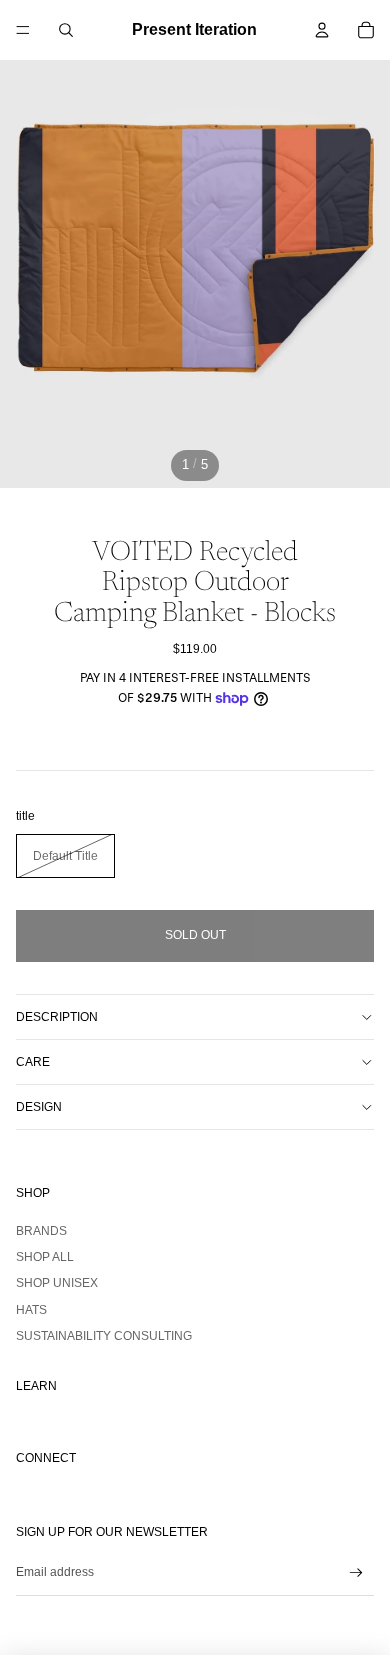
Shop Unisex (57, 1283)
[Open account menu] (322, 30)
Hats (31, 1310)
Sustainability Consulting (104, 1336)
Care (33, 1062)
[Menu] (23, 30)
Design (39, 1107)
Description (57, 1017)
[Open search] (66, 30)
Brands (41, 1231)
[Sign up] (356, 1573)
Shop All (45, 1257)
